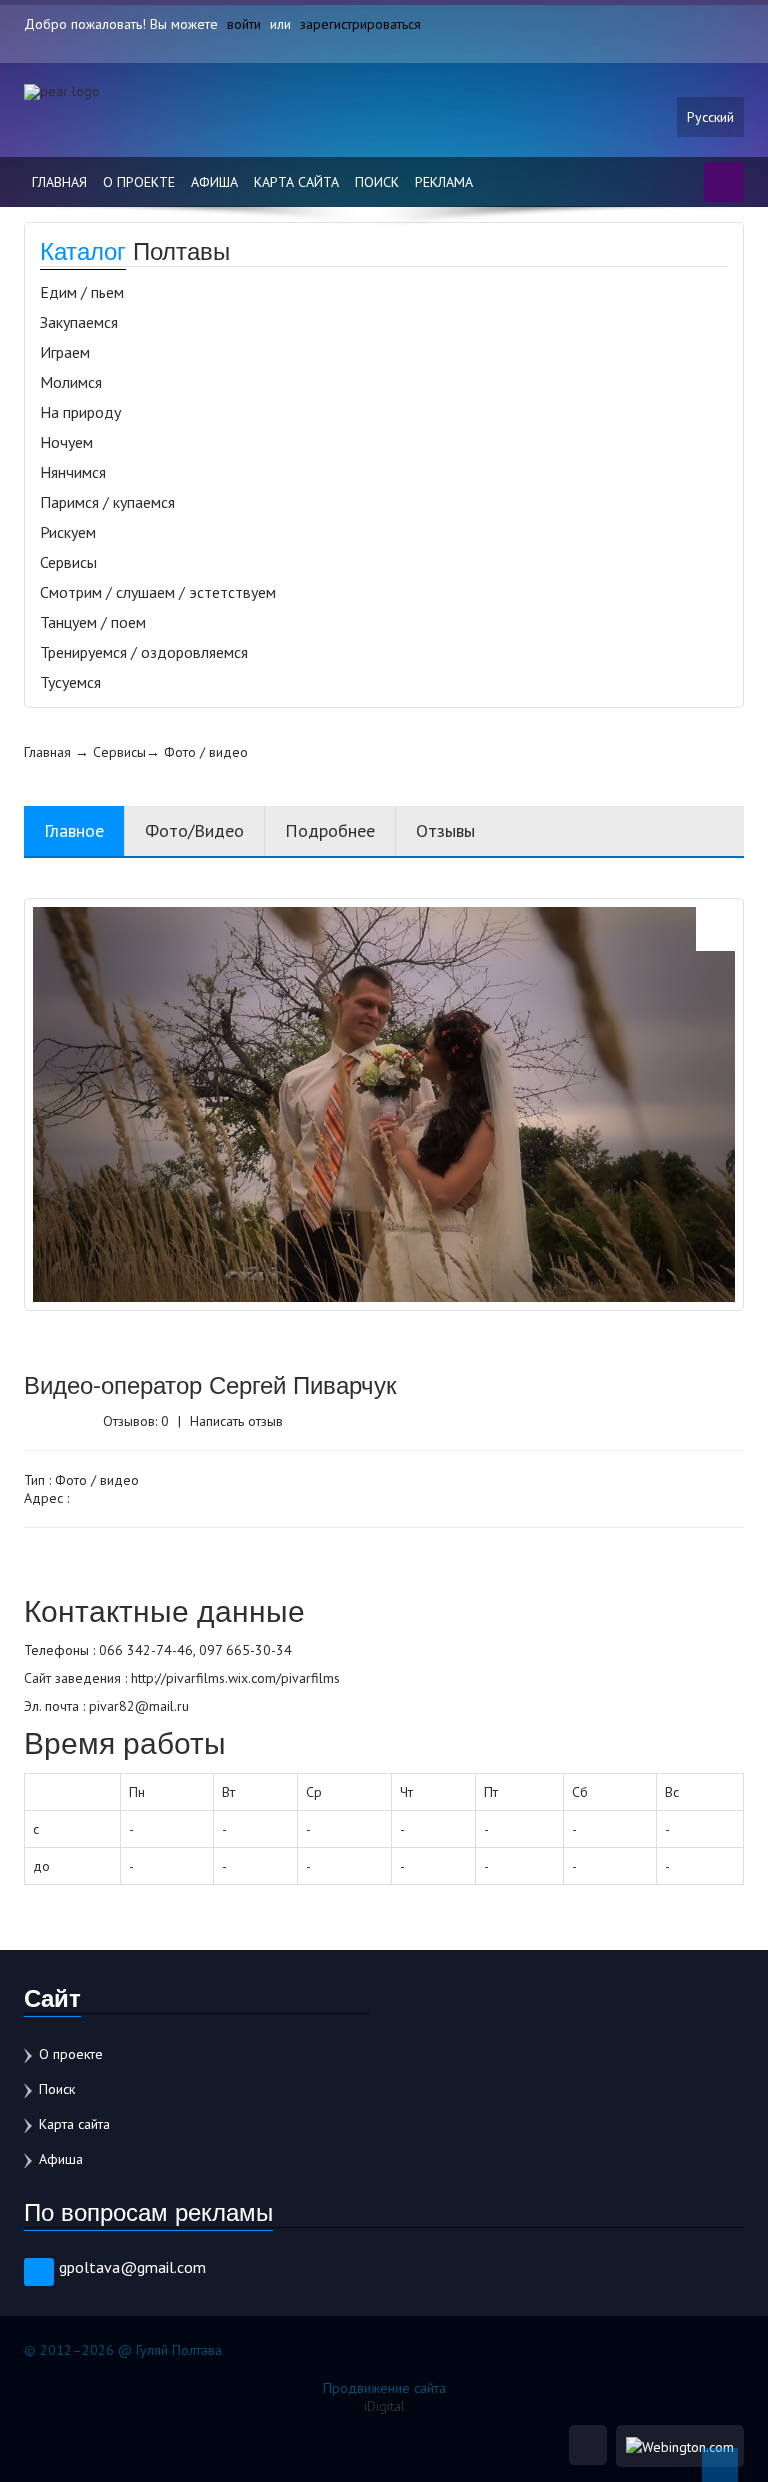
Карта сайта (296, 182)
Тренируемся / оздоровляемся (144, 652)
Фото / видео (206, 752)
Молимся (71, 382)
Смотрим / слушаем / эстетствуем (158, 592)
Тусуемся (70, 682)
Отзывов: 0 (136, 1421)
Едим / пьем (82, 292)
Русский (710, 117)
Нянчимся (73, 472)
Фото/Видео (194, 830)
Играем (65, 352)
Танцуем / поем (93, 622)
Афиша (214, 182)
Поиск (377, 182)
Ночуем (66, 442)
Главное (74, 830)
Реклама (444, 182)
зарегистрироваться (360, 24)
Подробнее (330, 830)
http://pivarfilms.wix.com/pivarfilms (235, 1678)
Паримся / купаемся (107, 502)
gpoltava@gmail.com (132, 2267)
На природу (80, 412)
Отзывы (445, 830)
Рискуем (68, 532)
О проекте (139, 182)
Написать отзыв (236, 1421)
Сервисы (68, 562)
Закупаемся (79, 322)
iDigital (384, 2406)
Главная (59, 182)
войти (244, 24)
